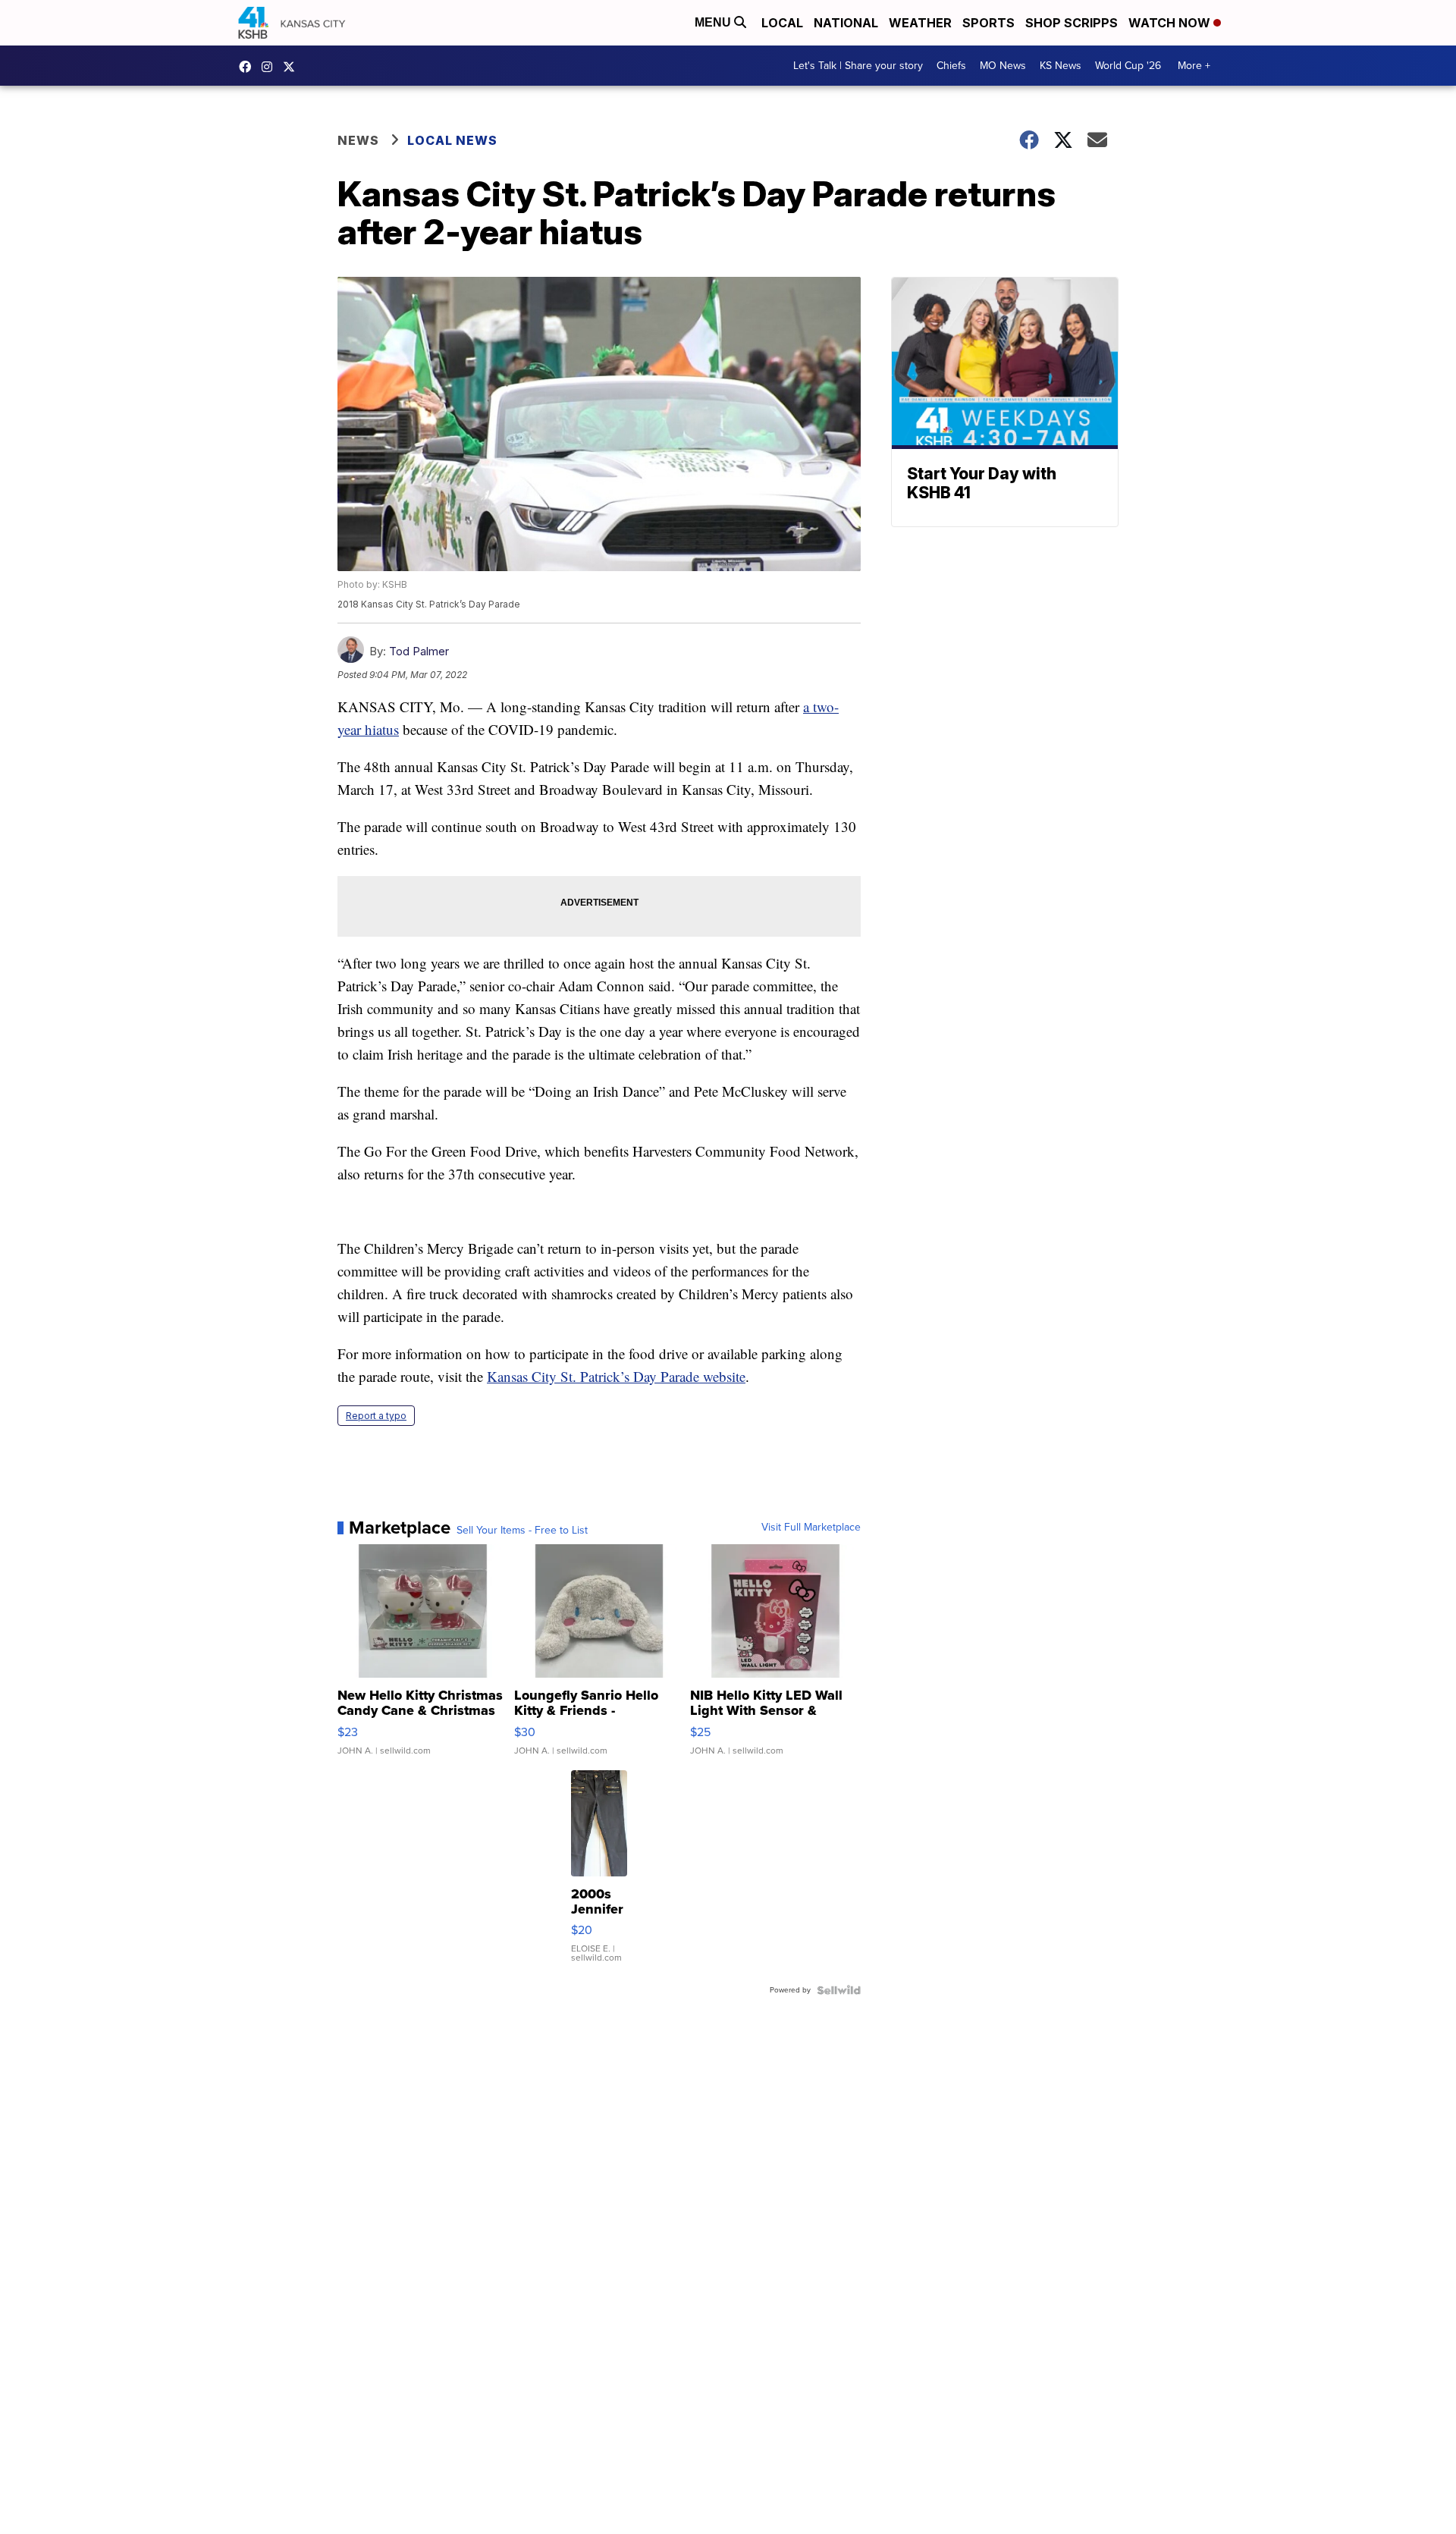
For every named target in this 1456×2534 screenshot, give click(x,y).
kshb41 (249, 67)
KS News (1061, 66)
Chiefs (951, 66)
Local (782, 23)
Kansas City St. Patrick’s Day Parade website (616, 1376)
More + (1194, 66)
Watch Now (1171, 23)
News (358, 140)
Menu (714, 22)
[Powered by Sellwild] (839, 1990)
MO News (1003, 66)
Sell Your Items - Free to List (522, 1531)
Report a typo (376, 1416)
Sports (988, 23)
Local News (452, 140)
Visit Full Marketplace (811, 1528)
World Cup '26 (1128, 66)
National (846, 23)
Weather (920, 23)
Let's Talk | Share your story (858, 66)
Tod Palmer (419, 651)
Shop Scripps (1072, 23)
